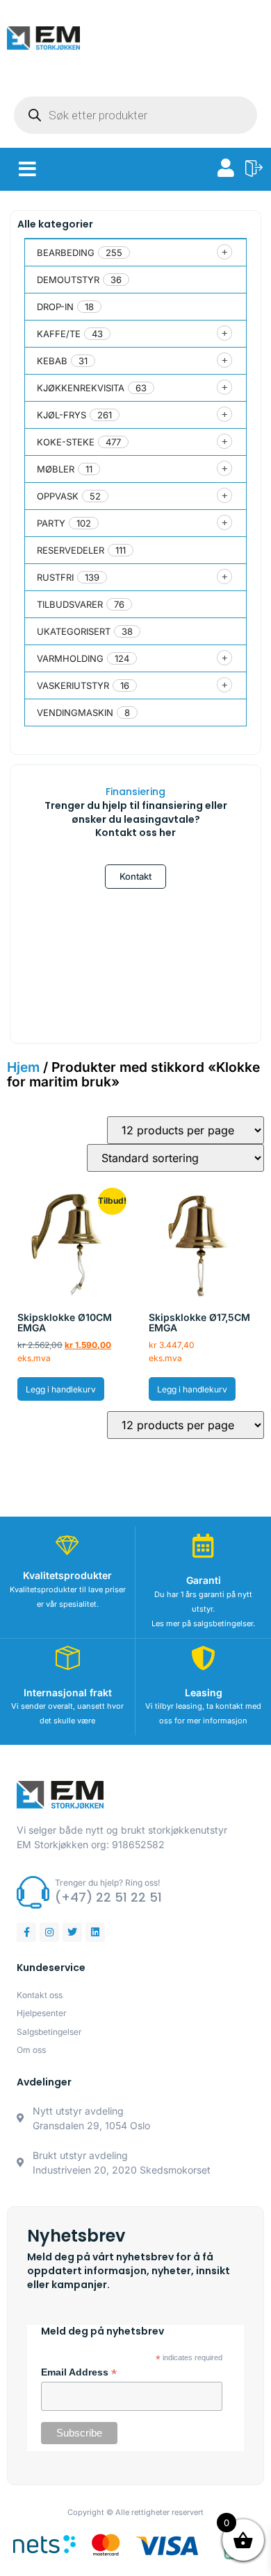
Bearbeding (66, 253)
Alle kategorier (55, 224)
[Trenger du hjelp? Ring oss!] (33, 1892)
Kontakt (135, 876)
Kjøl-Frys (61, 415)
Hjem (23, 1067)
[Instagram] (49, 1932)
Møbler (56, 469)
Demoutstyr (68, 280)
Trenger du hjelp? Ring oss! (107, 1883)
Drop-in (55, 307)
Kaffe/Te (59, 334)
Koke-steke (66, 442)
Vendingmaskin (75, 713)
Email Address (79, 2373)
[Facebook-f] (26, 1932)
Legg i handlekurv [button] (61, 1389)
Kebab (52, 361)
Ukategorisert (74, 631)
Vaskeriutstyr (73, 685)
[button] (27, 169)
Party (51, 523)
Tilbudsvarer (70, 604)
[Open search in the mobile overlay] (135, 115)
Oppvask (58, 496)
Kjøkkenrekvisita (81, 388)
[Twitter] (72, 1932)
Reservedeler (71, 550)
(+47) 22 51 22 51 (108, 1897)
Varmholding (70, 658)
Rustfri (55, 577)
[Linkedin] (95, 1932)
